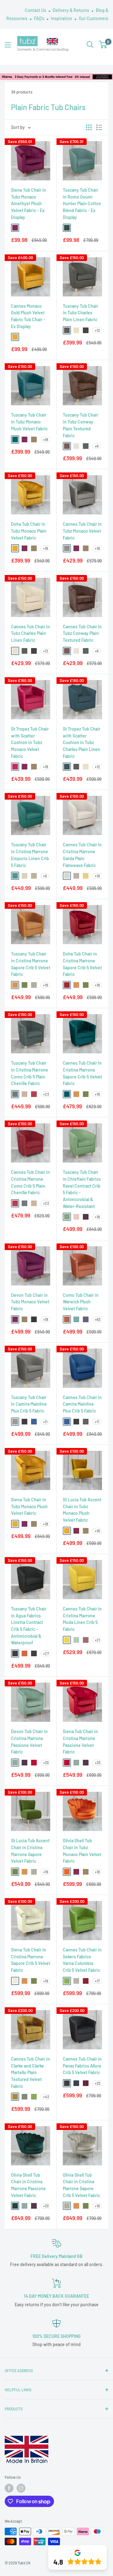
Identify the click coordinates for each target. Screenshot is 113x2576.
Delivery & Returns (71, 10)
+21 (97, 1640)
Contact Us (36, 10)
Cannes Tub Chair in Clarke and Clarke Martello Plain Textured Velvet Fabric (30, 2073)
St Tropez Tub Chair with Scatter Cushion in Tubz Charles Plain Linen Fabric (82, 742)
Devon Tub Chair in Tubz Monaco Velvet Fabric (30, 1302)
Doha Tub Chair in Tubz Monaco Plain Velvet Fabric (29, 531)
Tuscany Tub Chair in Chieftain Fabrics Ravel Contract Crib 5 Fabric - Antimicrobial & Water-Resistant (82, 1189)
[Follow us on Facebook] (9, 2488)
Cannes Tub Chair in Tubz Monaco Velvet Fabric (82, 531)
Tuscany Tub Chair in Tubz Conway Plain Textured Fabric (81, 425)
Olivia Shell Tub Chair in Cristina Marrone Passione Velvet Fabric (28, 2185)
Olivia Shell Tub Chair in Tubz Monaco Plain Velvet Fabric (82, 1851)
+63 (98, 1319)
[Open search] (90, 45)
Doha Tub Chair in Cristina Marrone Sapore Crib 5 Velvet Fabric (82, 964)
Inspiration (62, 18)
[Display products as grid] (89, 127)
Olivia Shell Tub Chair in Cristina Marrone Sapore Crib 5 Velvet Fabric (81, 2185)
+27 (46, 1653)
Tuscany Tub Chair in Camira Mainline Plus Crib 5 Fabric (29, 1404)
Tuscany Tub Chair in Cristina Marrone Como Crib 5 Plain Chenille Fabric (30, 1073)
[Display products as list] (99, 127)
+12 (97, 330)
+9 (45, 876)
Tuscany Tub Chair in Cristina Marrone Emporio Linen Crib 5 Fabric (30, 855)
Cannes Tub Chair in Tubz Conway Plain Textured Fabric (82, 633)
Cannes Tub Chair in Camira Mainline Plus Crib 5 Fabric (82, 1404)
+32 (98, 2083)
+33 (46, 1763)
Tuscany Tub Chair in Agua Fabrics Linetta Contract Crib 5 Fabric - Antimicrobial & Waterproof (29, 1626)
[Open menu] (8, 45)
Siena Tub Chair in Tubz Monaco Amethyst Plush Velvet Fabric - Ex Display (29, 204)
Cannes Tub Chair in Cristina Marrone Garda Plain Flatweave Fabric (82, 855)
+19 (97, 876)
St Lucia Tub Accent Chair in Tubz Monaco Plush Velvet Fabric (82, 1510)
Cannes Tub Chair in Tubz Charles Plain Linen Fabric (30, 633)
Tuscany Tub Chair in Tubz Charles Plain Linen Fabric (81, 313)
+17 (97, 1981)
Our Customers (94, 18)
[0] (103, 45)
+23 (46, 1094)
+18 (46, 439)
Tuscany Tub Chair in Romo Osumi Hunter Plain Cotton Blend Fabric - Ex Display (82, 204)
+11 (45, 1422)
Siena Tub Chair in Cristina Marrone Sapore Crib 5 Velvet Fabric (31, 1960)
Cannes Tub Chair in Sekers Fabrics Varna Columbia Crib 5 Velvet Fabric (82, 1960)
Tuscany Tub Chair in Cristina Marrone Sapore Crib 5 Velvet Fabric (31, 964)
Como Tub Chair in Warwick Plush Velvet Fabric (81, 1302)
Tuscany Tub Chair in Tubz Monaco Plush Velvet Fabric (29, 422)
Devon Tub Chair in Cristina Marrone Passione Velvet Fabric (29, 1742)
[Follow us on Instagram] (21, 2488)
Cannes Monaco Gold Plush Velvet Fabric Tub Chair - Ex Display (28, 316)
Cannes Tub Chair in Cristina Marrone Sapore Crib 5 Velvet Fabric (82, 1073)
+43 (46, 2097)
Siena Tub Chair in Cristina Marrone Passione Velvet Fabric (80, 1742)
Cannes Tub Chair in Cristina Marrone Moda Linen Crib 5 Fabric (82, 1619)
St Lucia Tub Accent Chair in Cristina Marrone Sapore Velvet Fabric (30, 1851)
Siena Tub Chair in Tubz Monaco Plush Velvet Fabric (29, 1506)
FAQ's (40, 18)
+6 (97, 446)
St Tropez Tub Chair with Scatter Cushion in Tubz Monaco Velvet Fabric (30, 742)
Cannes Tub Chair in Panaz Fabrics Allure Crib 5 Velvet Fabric (82, 2066)
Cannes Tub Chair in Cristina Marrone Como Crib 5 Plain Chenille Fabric (30, 1182)
